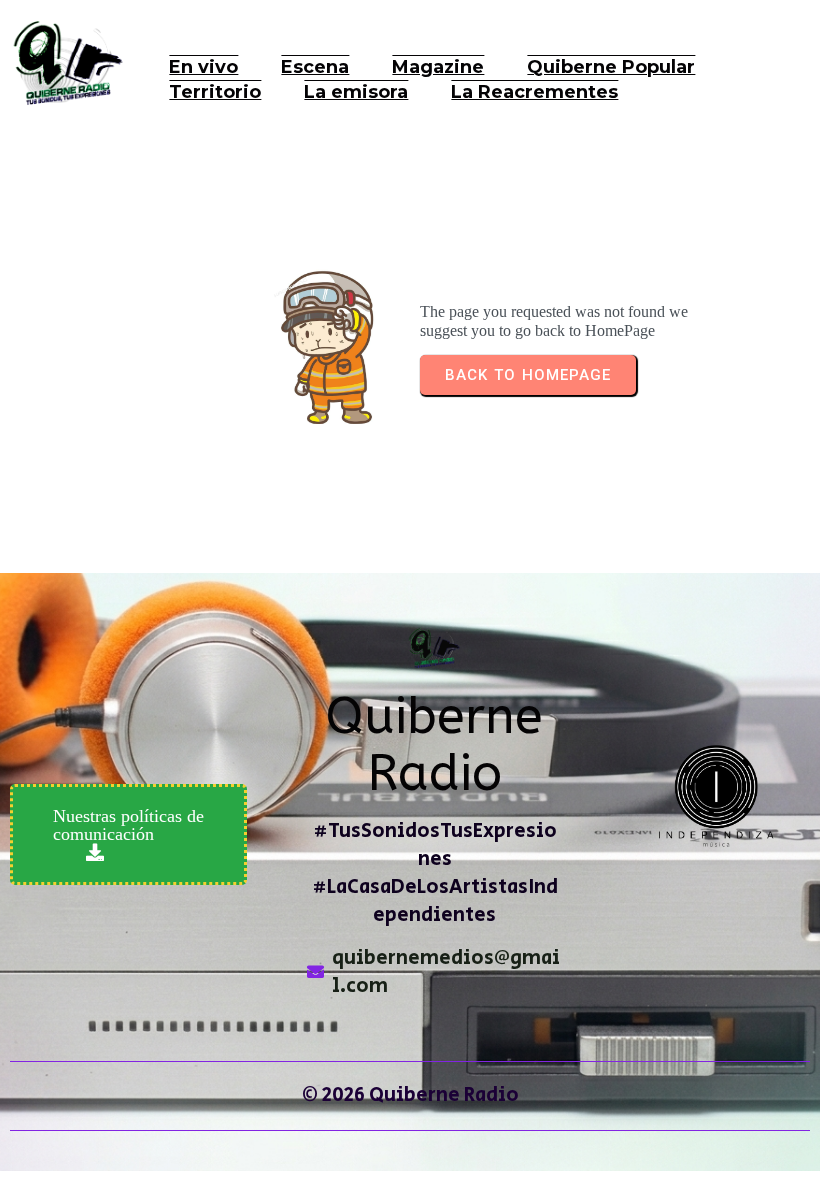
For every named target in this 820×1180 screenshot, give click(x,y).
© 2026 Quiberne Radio (410, 1095)
